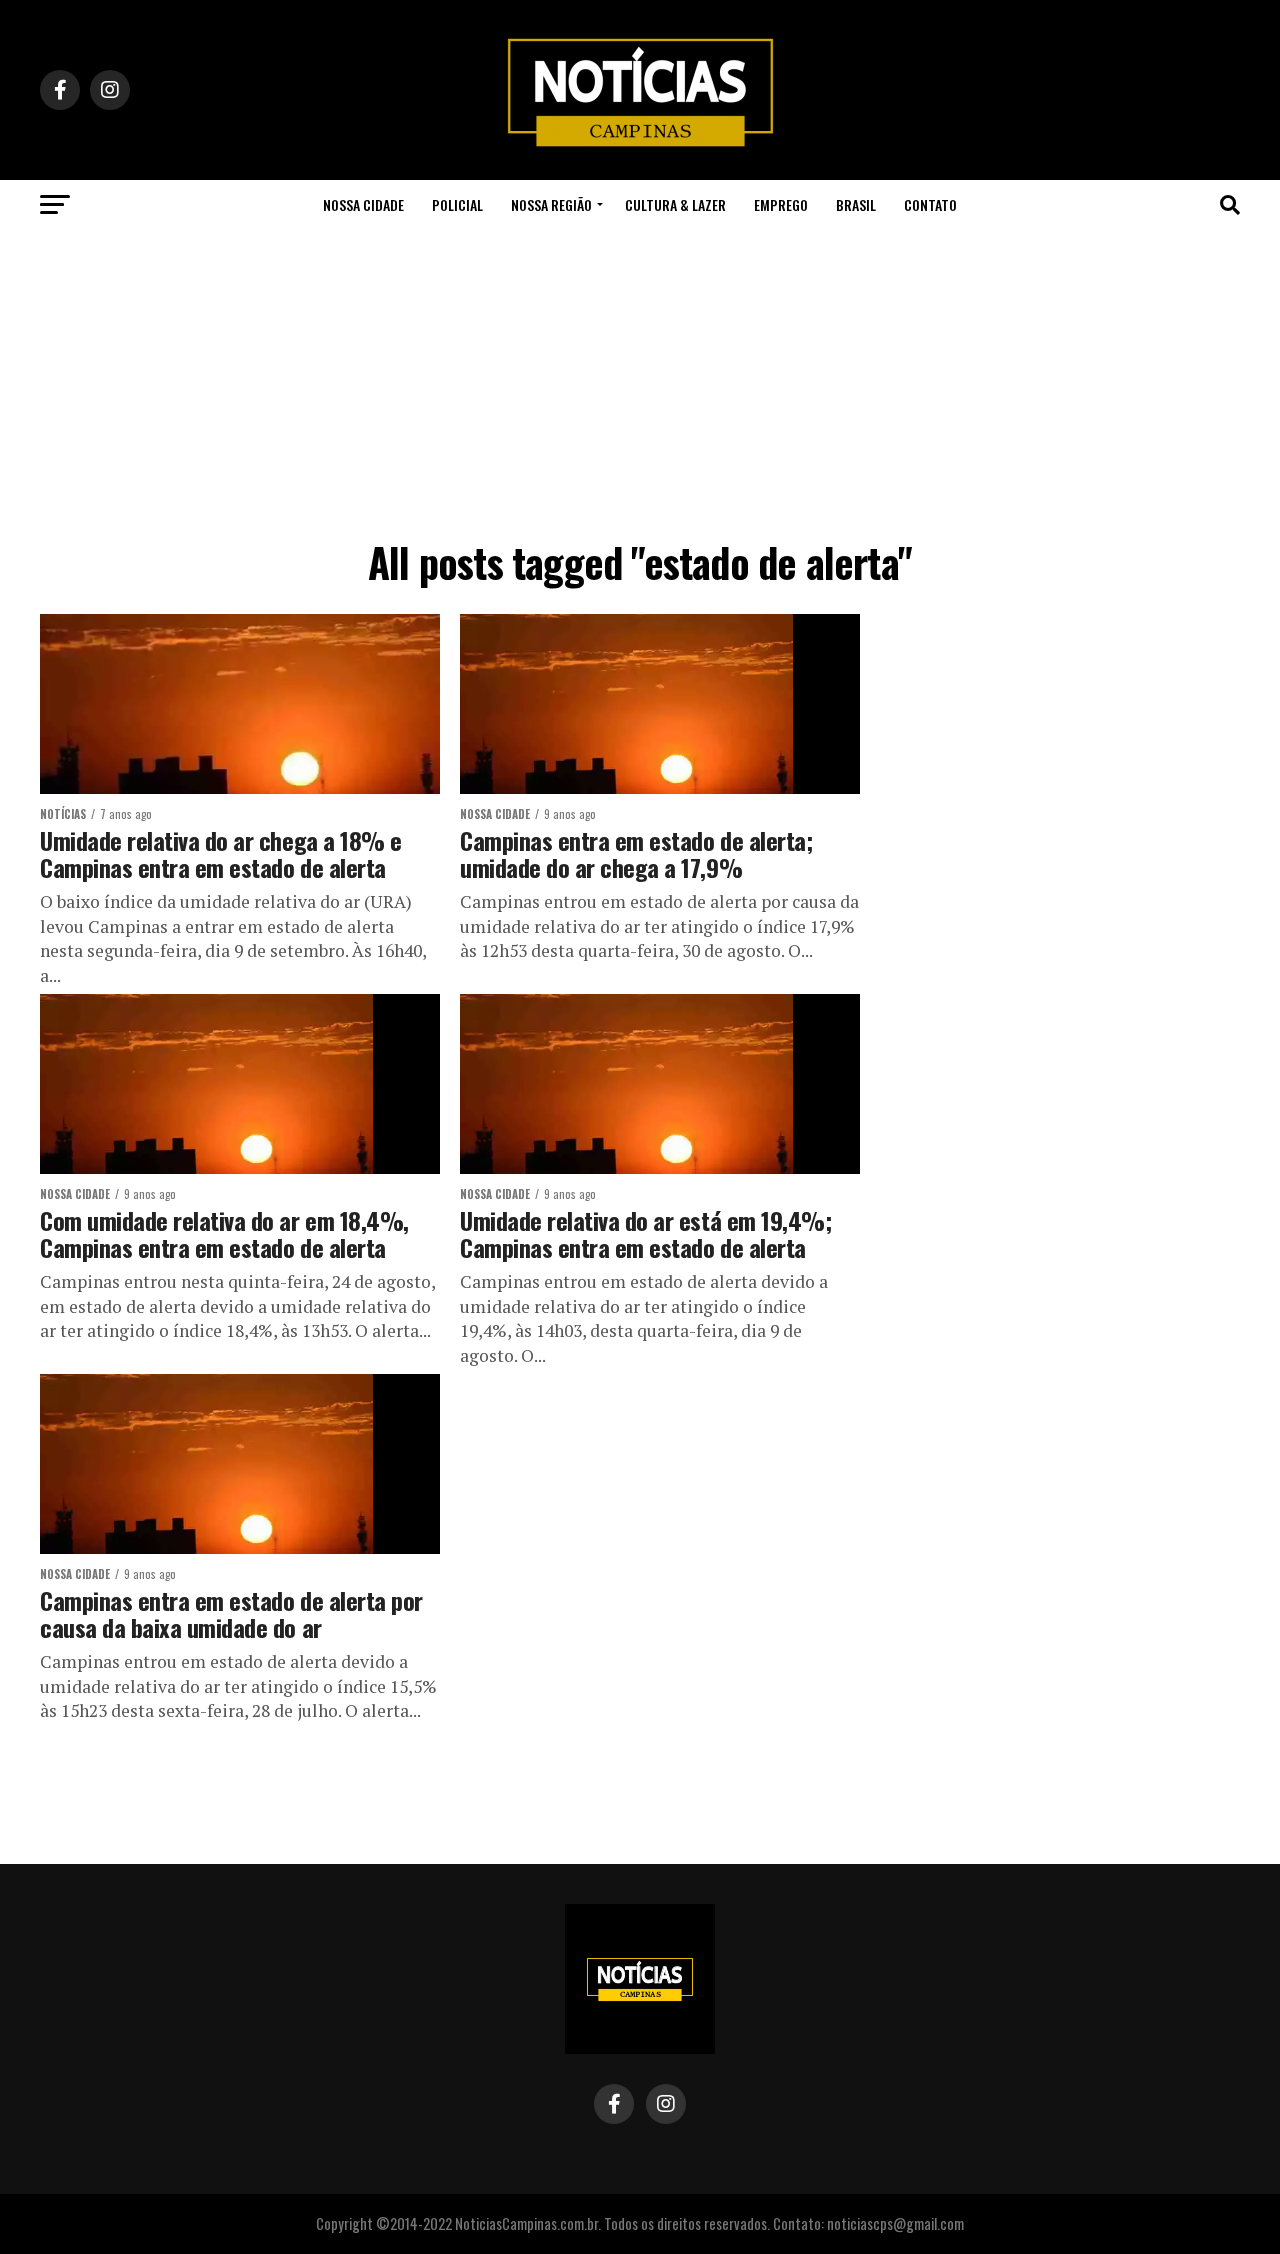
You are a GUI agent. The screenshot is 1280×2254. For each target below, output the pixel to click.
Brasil (856, 204)
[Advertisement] (640, 380)
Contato (930, 204)
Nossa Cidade (363, 204)
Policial (457, 204)
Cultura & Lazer (675, 204)
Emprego (781, 204)
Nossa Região (551, 204)
